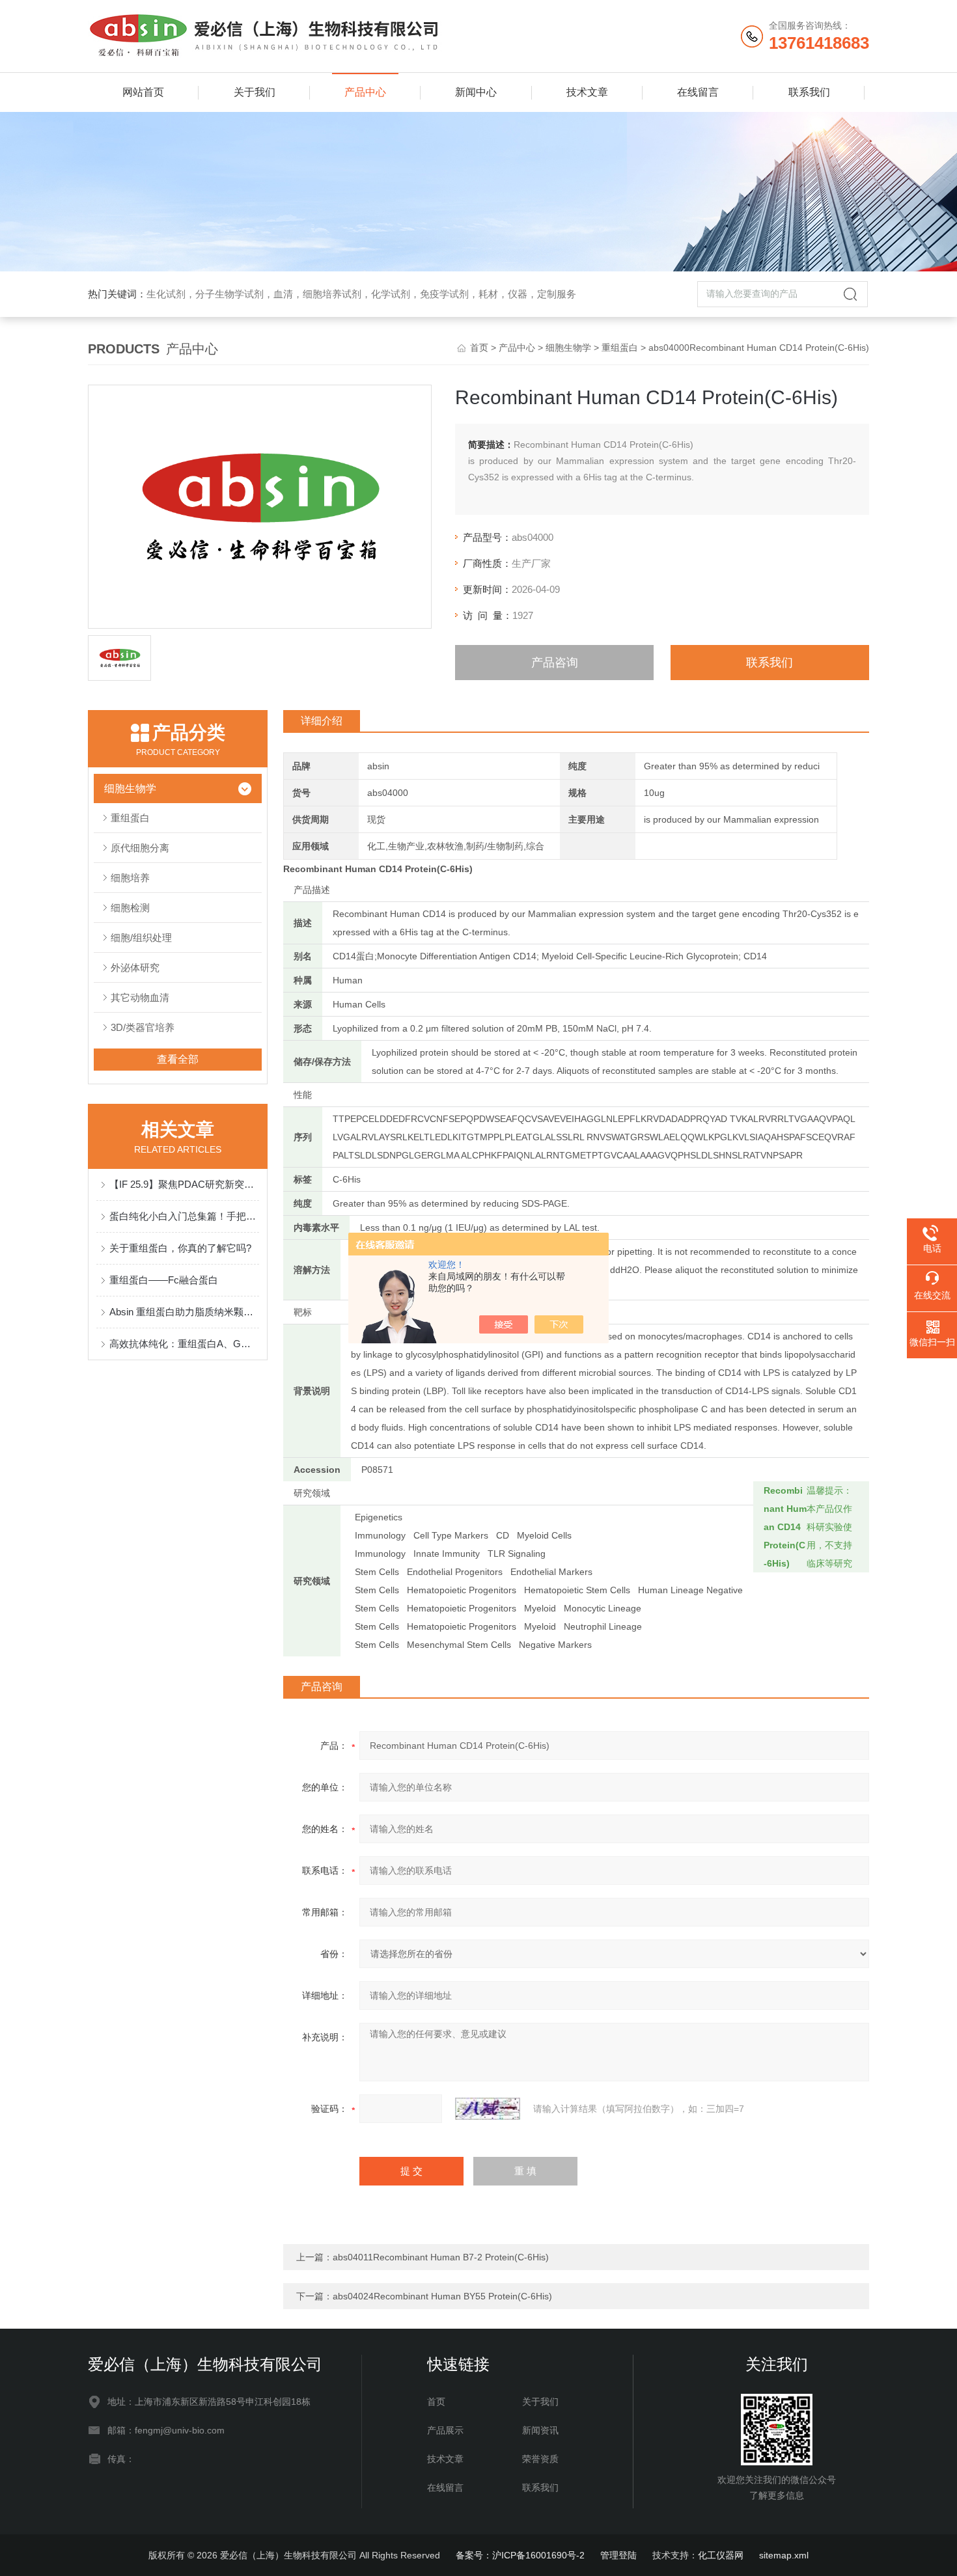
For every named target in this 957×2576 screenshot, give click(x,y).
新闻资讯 (540, 2430)
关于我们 (255, 92)
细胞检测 (130, 908)
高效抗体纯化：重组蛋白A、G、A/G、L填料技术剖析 (184, 1344)
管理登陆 (618, 2555)
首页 (479, 348)
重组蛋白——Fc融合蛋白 (164, 1280)
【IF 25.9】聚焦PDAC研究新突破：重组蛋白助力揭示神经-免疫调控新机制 (184, 1184)
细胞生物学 (568, 348)
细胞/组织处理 (141, 938)
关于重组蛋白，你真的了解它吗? (180, 1248)
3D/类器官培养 (143, 1027)
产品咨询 (555, 663)
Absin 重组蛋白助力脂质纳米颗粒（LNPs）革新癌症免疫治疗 (184, 1312)
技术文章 (587, 92)
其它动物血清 (140, 997)
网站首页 (143, 92)
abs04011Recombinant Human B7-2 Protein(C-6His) (441, 2257)
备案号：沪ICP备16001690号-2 (520, 2555)
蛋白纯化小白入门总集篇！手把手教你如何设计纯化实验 (184, 1216)
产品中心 (365, 92)
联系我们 (809, 92)
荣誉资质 (540, 2459)
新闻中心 (476, 92)
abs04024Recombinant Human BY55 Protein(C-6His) (442, 2296)
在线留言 (698, 92)
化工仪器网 (721, 2555)
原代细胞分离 (140, 848)
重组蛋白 (620, 348)
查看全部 (178, 1059)
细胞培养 (130, 878)
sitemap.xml (784, 2555)
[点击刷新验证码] (488, 2109)
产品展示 (445, 2430)
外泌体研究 (135, 967)
